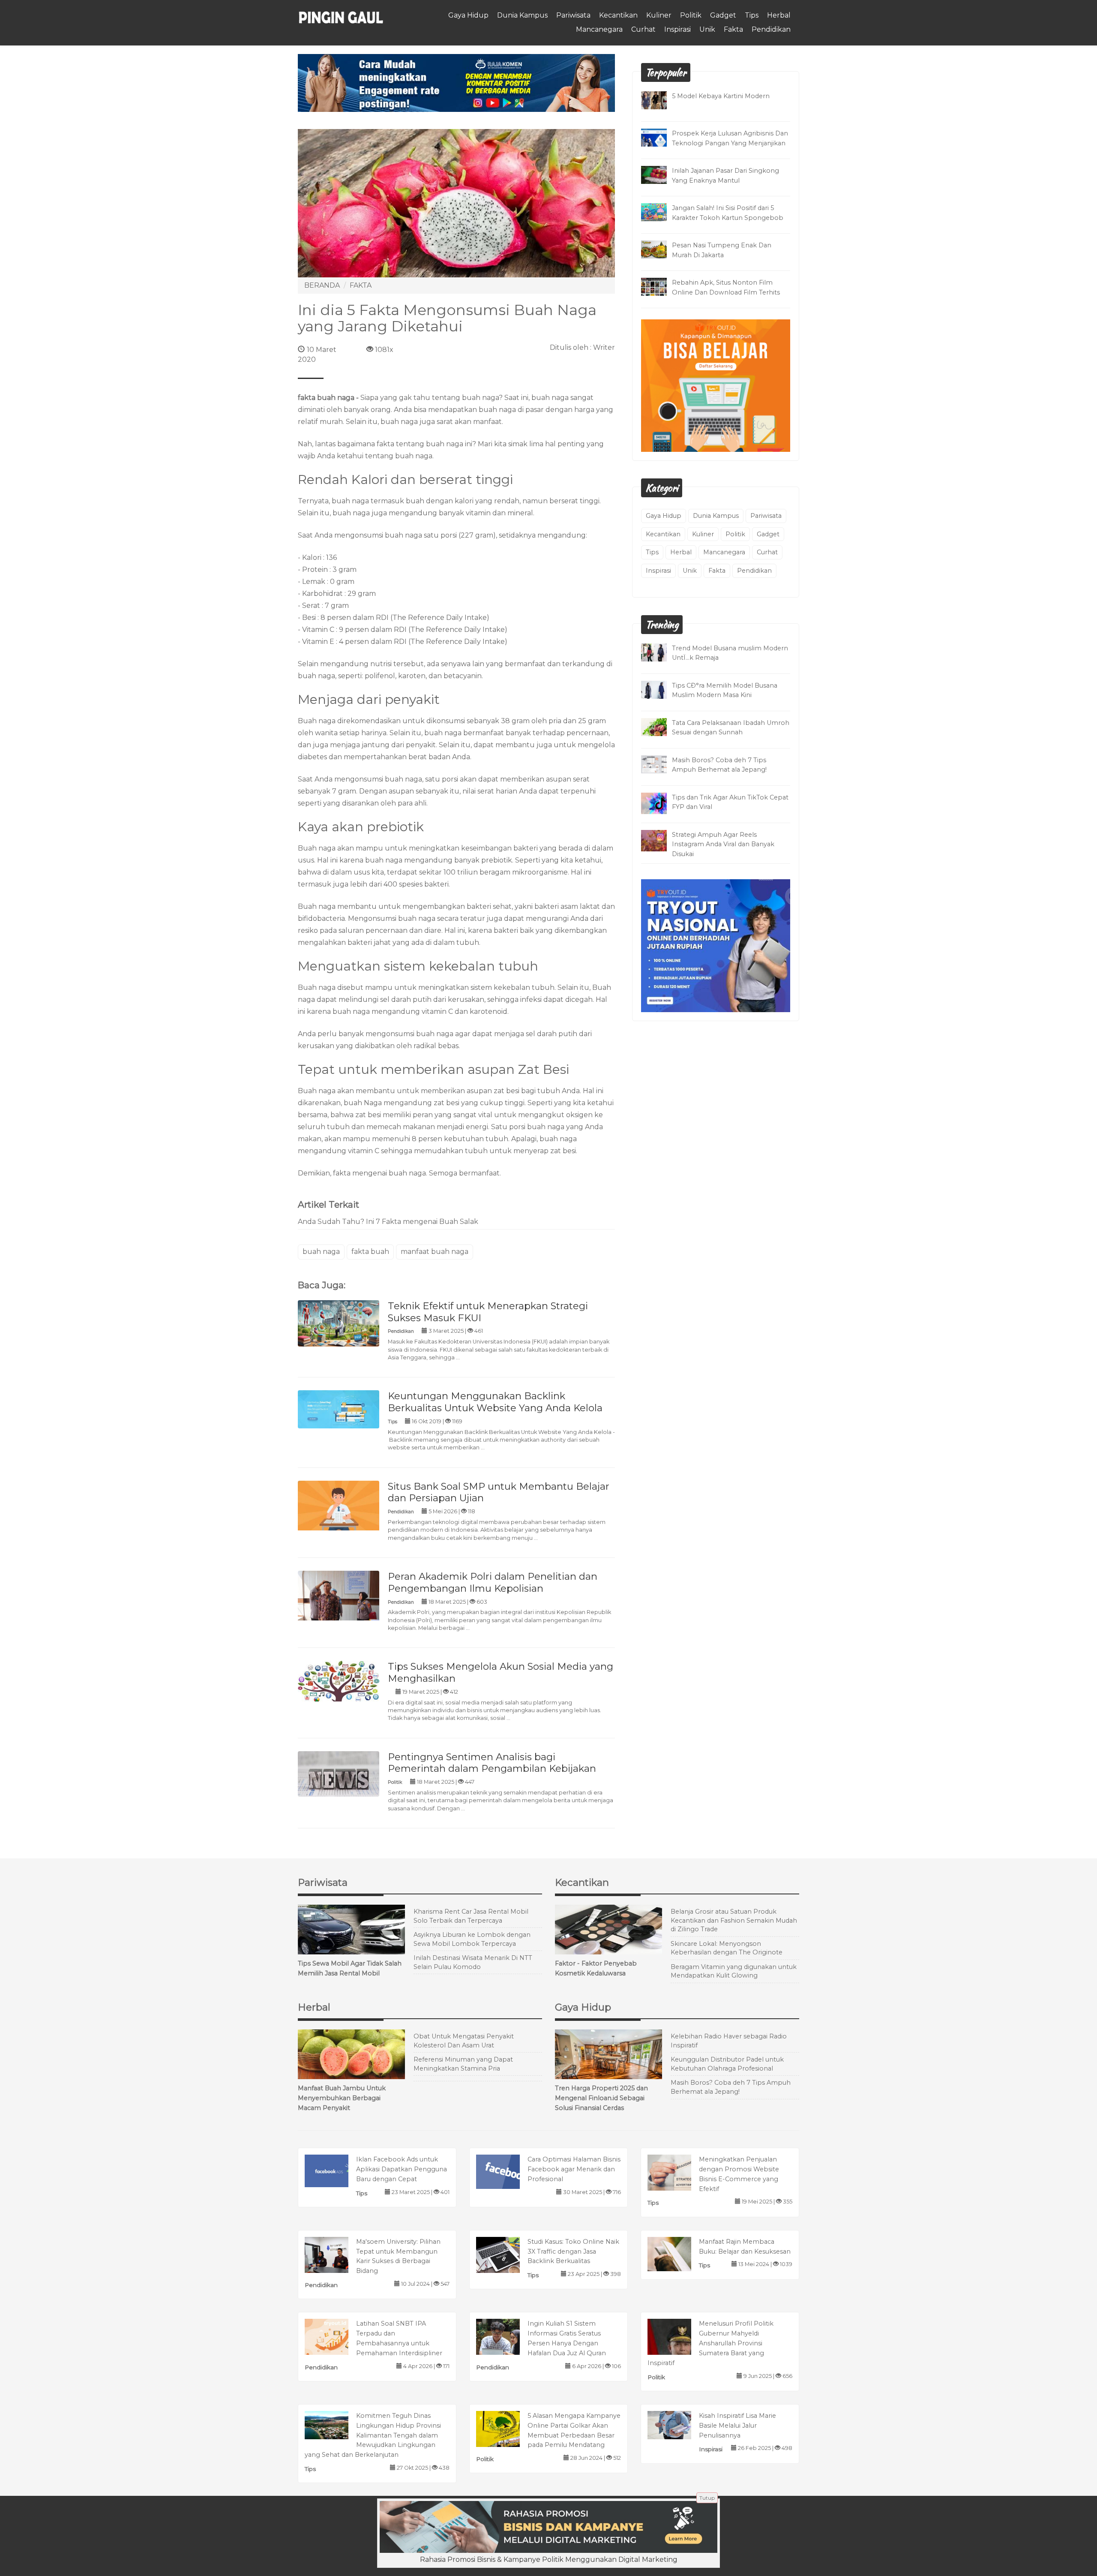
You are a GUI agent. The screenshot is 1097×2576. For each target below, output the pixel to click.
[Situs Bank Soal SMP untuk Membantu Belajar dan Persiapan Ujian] (339, 1507)
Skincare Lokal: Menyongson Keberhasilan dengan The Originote (727, 1948)
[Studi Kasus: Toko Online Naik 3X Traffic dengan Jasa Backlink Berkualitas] (507, 2256)
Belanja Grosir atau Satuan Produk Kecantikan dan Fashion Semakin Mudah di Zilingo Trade (734, 1920)
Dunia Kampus (522, 15)
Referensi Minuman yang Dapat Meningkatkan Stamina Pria (463, 2064)
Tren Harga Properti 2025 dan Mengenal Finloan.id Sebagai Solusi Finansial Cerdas (601, 2098)
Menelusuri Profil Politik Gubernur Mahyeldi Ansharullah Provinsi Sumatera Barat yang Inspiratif (710, 2343)
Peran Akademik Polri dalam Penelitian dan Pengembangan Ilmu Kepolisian (493, 1582)
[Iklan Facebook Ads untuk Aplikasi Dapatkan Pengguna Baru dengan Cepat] (335, 2170)
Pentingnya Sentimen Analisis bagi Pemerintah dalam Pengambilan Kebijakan (492, 1763)
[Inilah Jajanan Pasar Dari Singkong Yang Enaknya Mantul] (660, 174)
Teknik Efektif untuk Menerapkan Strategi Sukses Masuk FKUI (488, 1312)
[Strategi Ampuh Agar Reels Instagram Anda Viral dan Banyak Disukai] (660, 840)
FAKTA (361, 285)
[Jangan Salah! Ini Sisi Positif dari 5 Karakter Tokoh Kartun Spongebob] (660, 212)
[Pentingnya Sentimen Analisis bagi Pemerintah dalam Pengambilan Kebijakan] (339, 1773)
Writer (604, 347)
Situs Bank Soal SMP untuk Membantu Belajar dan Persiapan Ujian (499, 1492)
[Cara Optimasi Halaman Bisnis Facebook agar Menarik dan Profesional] (507, 2171)
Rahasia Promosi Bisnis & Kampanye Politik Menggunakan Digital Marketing (549, 2559)
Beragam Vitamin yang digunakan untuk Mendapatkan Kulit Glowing (734, 1971)
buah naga (321, 1252)
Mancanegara (599, 29)
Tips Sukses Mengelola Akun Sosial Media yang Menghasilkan (501, 1672)
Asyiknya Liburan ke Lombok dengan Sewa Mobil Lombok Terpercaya (472, 1939)
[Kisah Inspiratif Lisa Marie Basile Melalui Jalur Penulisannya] (678, 2424)
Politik (691, 15)
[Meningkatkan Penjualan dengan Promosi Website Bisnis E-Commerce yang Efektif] (678, 2172)
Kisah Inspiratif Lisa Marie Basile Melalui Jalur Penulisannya (737, 2426)
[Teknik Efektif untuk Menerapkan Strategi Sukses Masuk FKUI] (339, 1323)
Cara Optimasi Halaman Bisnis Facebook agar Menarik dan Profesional (574, 2169)
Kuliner (659, 15)
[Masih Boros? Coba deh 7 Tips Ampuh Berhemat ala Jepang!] (660, 764)
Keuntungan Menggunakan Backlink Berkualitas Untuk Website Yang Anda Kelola (495, 1402)
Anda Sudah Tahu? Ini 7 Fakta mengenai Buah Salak (388, 1222)
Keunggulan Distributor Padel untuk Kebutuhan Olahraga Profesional (727, 2064)
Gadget (723, 15)
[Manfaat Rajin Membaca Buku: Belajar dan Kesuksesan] (678, 2253)
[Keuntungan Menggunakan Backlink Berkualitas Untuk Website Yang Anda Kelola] (339, 1409)
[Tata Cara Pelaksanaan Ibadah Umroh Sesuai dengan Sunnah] (660, 726)
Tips (752, 15)
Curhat (643, 29)
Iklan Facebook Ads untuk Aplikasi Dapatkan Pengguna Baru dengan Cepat (402, 2169)
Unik (707, 29)
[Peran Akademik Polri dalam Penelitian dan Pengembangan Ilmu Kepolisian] (339, 1598)
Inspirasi (677, 29)
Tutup (707, 2498)
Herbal (779, 15)
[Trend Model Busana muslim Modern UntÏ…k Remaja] (660, 652)
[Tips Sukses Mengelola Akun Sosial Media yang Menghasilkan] (339, 1681)
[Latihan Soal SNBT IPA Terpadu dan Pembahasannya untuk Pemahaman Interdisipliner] (335, 2339)
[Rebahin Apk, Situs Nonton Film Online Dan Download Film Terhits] (660, 286)
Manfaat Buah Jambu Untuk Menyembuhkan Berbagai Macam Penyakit (342, 2098)
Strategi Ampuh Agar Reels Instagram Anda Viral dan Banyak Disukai (723, 845)
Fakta (733, 29)
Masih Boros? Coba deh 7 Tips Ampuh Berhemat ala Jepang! (731, 2087)
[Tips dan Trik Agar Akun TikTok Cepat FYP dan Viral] (660, 803)
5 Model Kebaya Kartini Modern (721, 96)
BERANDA (322, 285)
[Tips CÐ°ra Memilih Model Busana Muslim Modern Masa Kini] (660, 689)
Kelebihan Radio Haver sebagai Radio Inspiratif (729, 2041)
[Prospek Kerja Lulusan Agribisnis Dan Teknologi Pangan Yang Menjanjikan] (660, 137)
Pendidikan (771, 29)
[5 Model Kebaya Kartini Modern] (660, 100)
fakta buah (370, 1252)
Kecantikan (618, 15)
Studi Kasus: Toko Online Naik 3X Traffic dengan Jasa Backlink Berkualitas (573, 2251)
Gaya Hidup (468, 15)
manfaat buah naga (435, 1252)
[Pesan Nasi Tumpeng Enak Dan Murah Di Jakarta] (660, 249)
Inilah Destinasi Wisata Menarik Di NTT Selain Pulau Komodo (473, 1962)
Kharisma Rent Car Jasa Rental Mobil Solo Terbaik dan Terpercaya (471, 1916)
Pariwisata (573, 15)
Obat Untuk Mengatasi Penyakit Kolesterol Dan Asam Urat (464, 2041)
